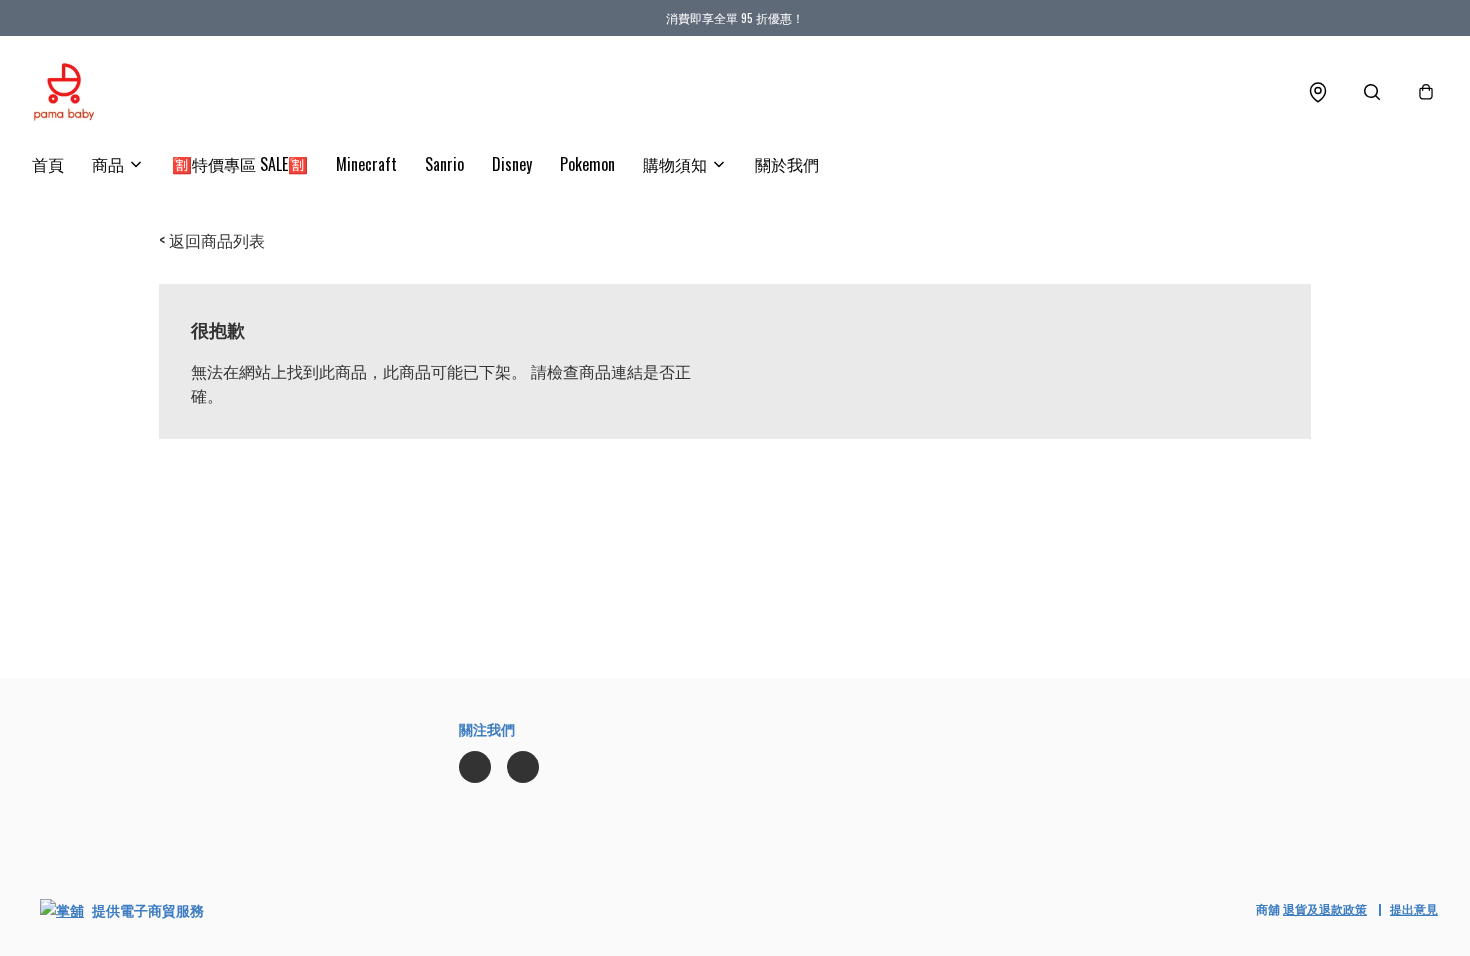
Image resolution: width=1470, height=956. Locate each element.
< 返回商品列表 (212, 240)
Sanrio (444, 164)
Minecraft (366, 164)
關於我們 (787, 164)
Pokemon (587, 164)
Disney (512, 164)
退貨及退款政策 (1325, 908)
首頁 (48, 164)
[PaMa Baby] (64, 92)
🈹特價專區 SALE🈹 (240, 164)
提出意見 (1414, 908)
